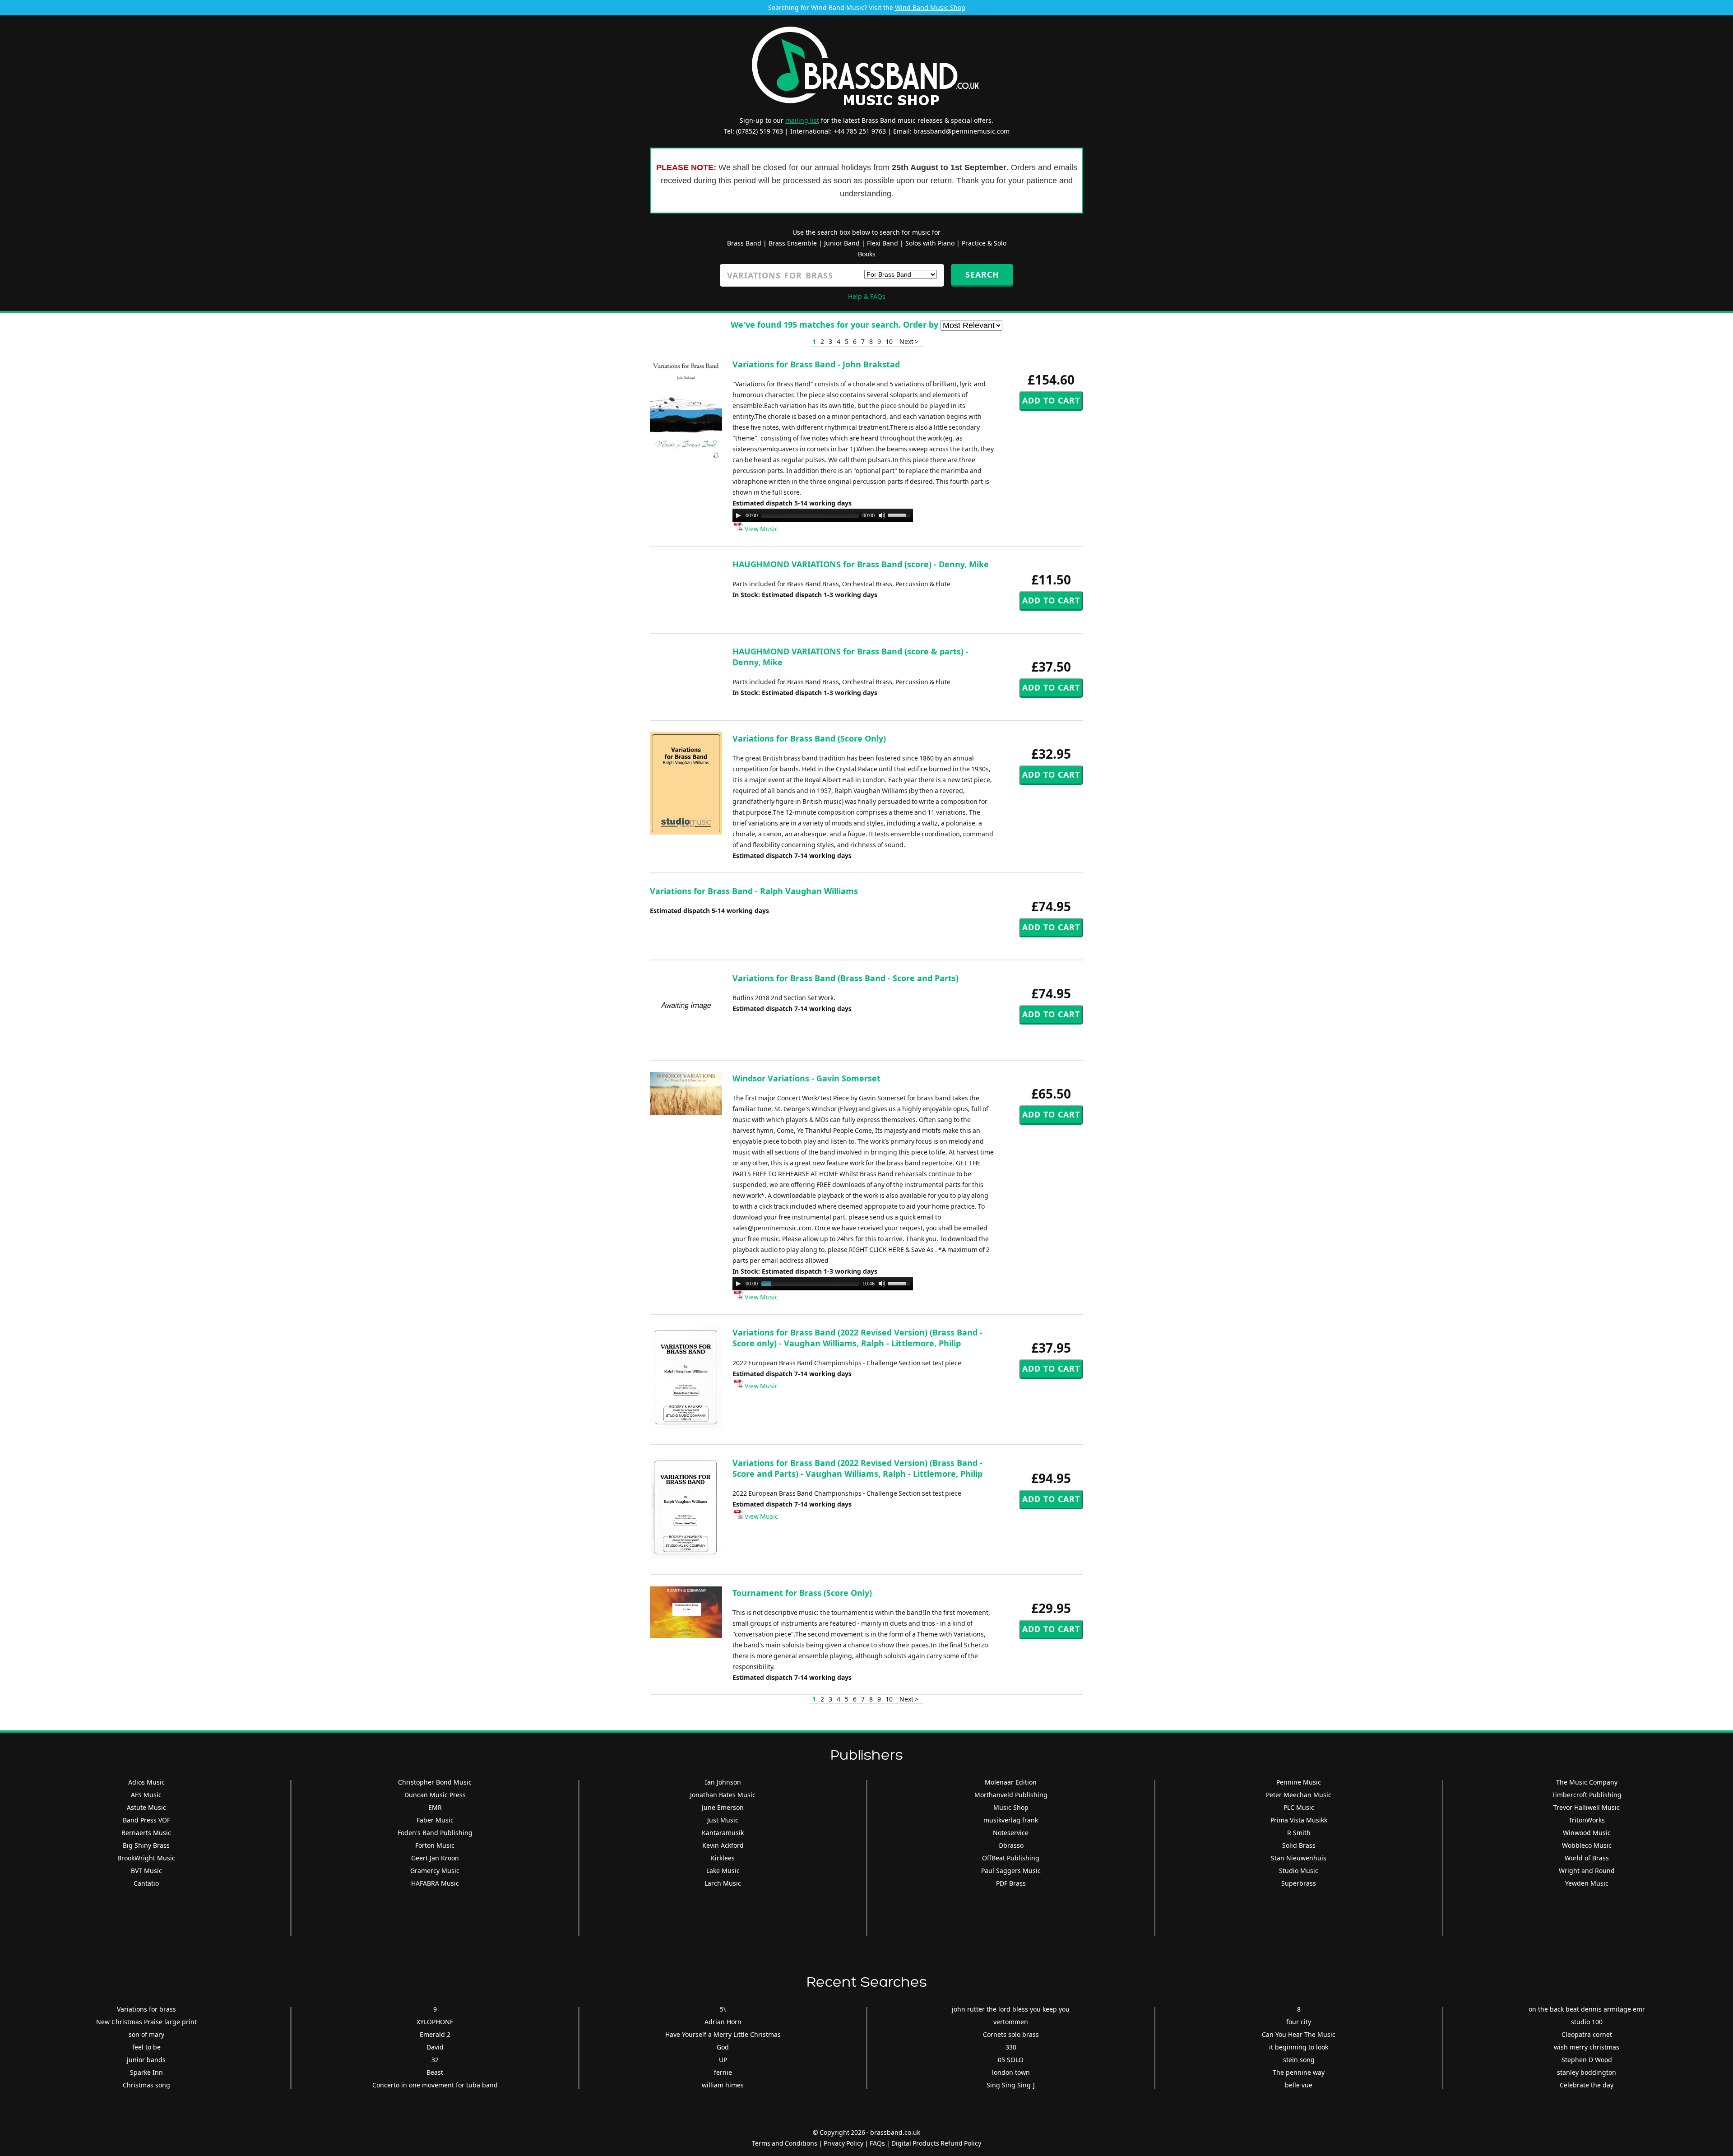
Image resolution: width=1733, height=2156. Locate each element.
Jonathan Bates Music (723, 1795)
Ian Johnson (723, 1782)
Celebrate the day (1587, 2085)
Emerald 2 (435, 2034)
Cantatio (146, 1883)
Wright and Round (1587, 1871)
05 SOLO (1011, 2060)
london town (1011, 2072)
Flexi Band (883, 243)
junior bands (146, 2060)
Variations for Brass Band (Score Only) (809, 738)
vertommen (1011, 2022)
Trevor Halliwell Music (1587, 1807)
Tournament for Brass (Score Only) (802, 1593)
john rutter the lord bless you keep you (1011, 2009)
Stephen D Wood (1587, 2060)
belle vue (1299, 2085)
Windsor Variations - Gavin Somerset (806, 1078)
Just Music (723, 1820)
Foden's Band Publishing (435, 1833)
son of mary (146, 2034)
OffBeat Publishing (1011, 1858)
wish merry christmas (1587, 2047)
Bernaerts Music (146, 1833)
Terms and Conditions (785, 2143)
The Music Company (1587, 1782)
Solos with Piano (930, 243)
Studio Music (1299, 1871)
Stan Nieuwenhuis (1299, 1858)
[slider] (900, 515)
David (435, 2047)
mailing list (802, 120)
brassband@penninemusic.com (961, 131)
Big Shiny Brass (146, 1845)
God (723, 2047)
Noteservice (1011, 1833)
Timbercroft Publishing (1587, 1795)
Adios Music (146, 1782)
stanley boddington (1587, 2072)
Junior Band (842, 243)
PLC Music (1299, 1807)
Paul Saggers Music (1011, 1871)
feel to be (146, 2047)
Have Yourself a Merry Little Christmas (723, 2034)
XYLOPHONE (435, 2022)
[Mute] (882, 515)
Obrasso (1011, 1845)
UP (723, 2060)
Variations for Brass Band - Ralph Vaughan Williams (754, 891)
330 (1011, 2047)
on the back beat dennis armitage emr (1587, 2009)
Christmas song (146, 2085)
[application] (823, 515)
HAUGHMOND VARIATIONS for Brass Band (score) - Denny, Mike (861, 564)
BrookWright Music (146, 1858)
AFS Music (146, 1795)
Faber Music (435, 1820)
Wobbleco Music (1587, 1845)
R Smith (1299, 1833)
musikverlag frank (1011, 1820)
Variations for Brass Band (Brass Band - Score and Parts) (846, 978)
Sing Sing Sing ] (1011, 2085)
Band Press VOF (146, 1820)
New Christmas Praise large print (146, 2022)
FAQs (877, 2143)
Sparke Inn (146, 2072)
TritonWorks (1587, 1820)
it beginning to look (1299, 2047)
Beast (435, 2072)
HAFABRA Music (435, 1883)
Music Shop (1011, 1807)
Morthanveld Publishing (1011, 1795)
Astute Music (146, 1807)
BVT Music (146, 1871)
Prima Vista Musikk (1299, 1820)
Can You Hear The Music (1299, 2034)
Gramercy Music (435, 1871)
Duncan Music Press (435, 1795)
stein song (1299, 2060)
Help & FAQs (867, 296)
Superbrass (1299, 1883)
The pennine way (1299, 2072)
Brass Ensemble (793, 243)
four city (1299, 2022)
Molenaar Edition (1011, 1782)
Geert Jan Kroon (435, 1858)
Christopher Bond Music (435, 1782)
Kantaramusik (723, 1833)
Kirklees (723, 1858)
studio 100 (1587, 2022)
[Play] (738, 515)
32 (435, 2060)
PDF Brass (1011, 1883)
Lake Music (723, 1871)
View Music (761, 529)
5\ (723, 2009)
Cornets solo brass (1011, 2034)
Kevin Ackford (723, 1845)
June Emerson (723, 1807)
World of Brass (1587, 1858)
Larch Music (723, 1883)
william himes (723, 2085)
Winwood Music (1587, 1833)
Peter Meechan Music (1299, 1795)
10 (889, 341)
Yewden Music (1587, 1883)
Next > (909, 341)
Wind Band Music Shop (930, 7)
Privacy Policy (843, 2143)
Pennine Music (1299, 1782)
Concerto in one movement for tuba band (435, 2085)
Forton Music (435, 1845)
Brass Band (744, 243)
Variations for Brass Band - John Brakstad (816, 364)
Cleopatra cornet (1587, 2034)
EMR (435, 1807)
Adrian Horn (723, 2022)
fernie (723, 2072)
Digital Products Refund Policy (936, 2143)
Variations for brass (146, 2009)
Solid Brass (1299, 1845)
